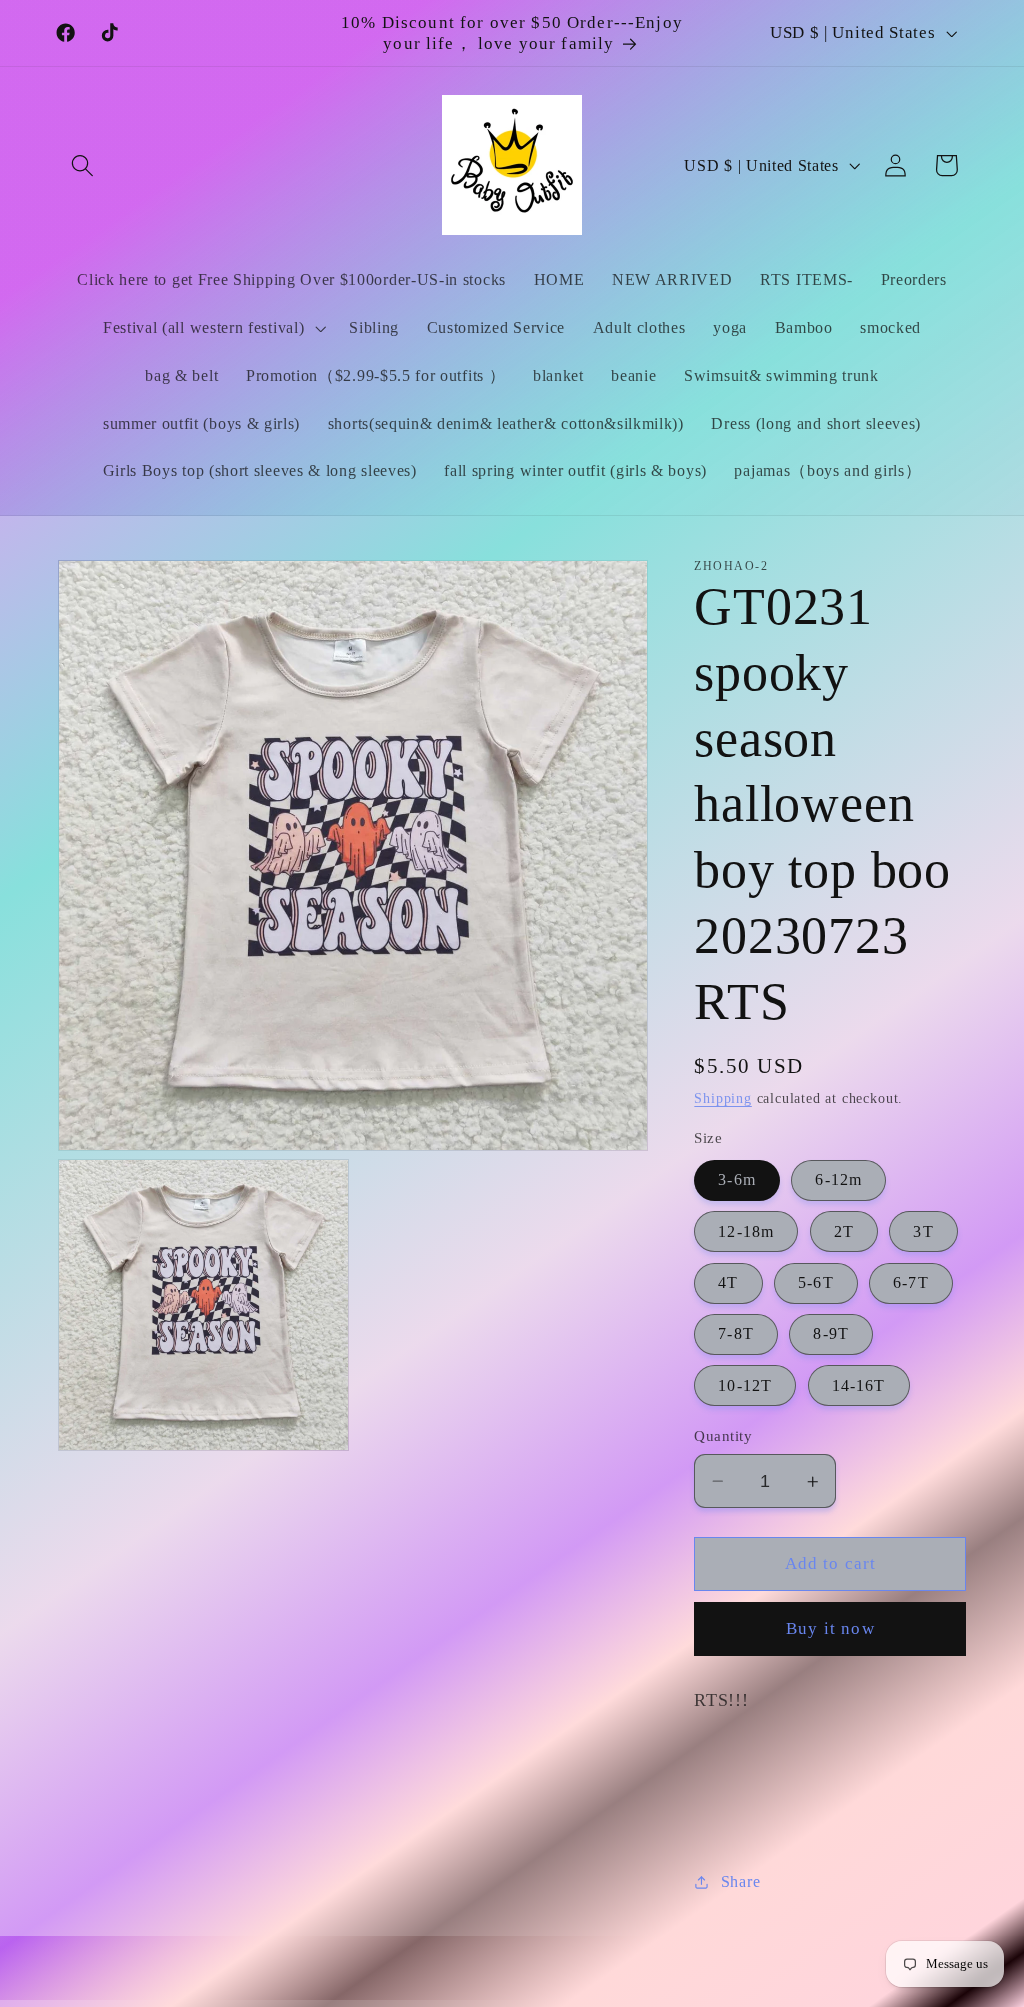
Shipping (722, 1098)
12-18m (746, 1231)
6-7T (911, 1282)
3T (923, 1231)
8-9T (831, 1333)
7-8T (736, 1333)
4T (728, 1282)
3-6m (737, 1179)
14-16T (859, 1385)
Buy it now (830, 1628)
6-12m (838, 1179)
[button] (83, 165)
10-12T (745, 1385)
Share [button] (740, 1881)
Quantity (723, 1436)
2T (844, 1231)
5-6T (816, 1282)
